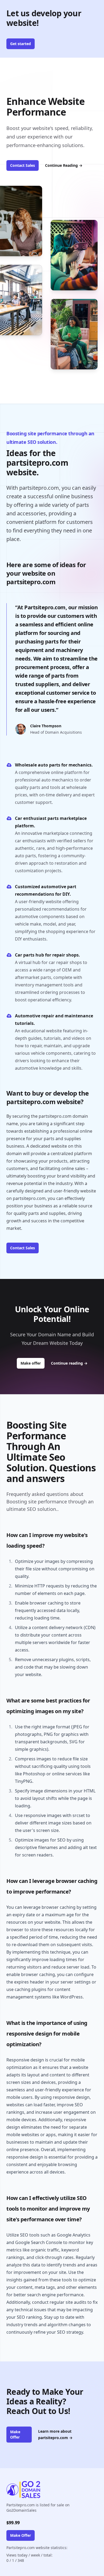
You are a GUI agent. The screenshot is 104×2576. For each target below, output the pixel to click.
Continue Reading (64, 165)
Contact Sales (23, 165)
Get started (21, 44)
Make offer (33, 1363)
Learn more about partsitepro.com (55, 2434)
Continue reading (69, 1363)
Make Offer (15, 2434)
